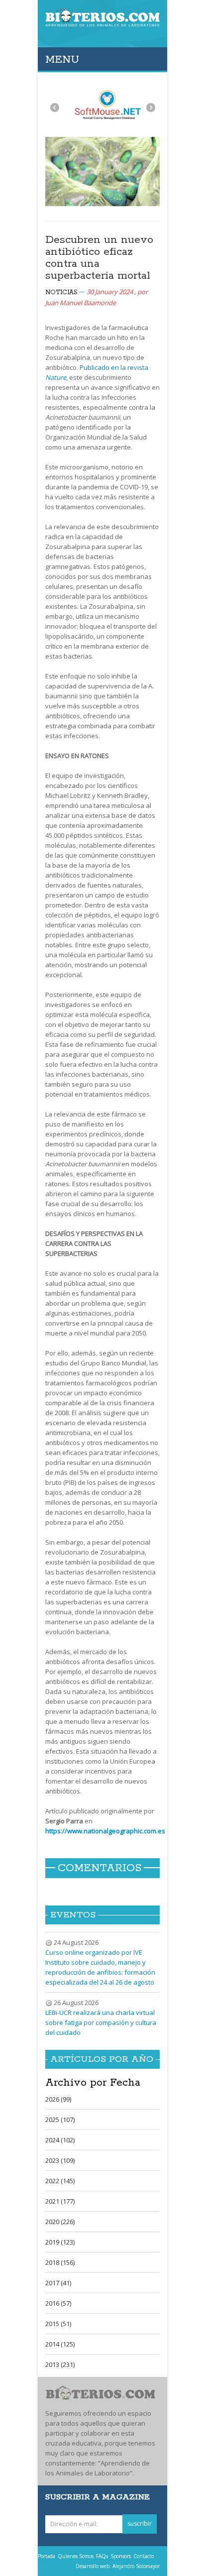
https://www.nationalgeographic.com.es (105, 1831)
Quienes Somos (76, 2556)
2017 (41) (58, 2283)
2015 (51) (58, 2324)
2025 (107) (60, 2120)
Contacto (144, 2556)
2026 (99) (58, 2099)
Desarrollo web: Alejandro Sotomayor (118, 2566)
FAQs (102, 2556)
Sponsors (121, 2556)
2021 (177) (60, 2201)
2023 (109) (60, 2160)
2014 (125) (60, 2344)
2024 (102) (60, 2140)
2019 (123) (60, 2242)
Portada (47, 2556)
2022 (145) (60, 2181)
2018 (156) (60, 2262)
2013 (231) (60, 2364)
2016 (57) (58, 2303)
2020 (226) (60, 2222)
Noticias (61, 292)
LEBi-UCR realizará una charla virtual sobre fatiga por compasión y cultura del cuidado (101, 2022)
